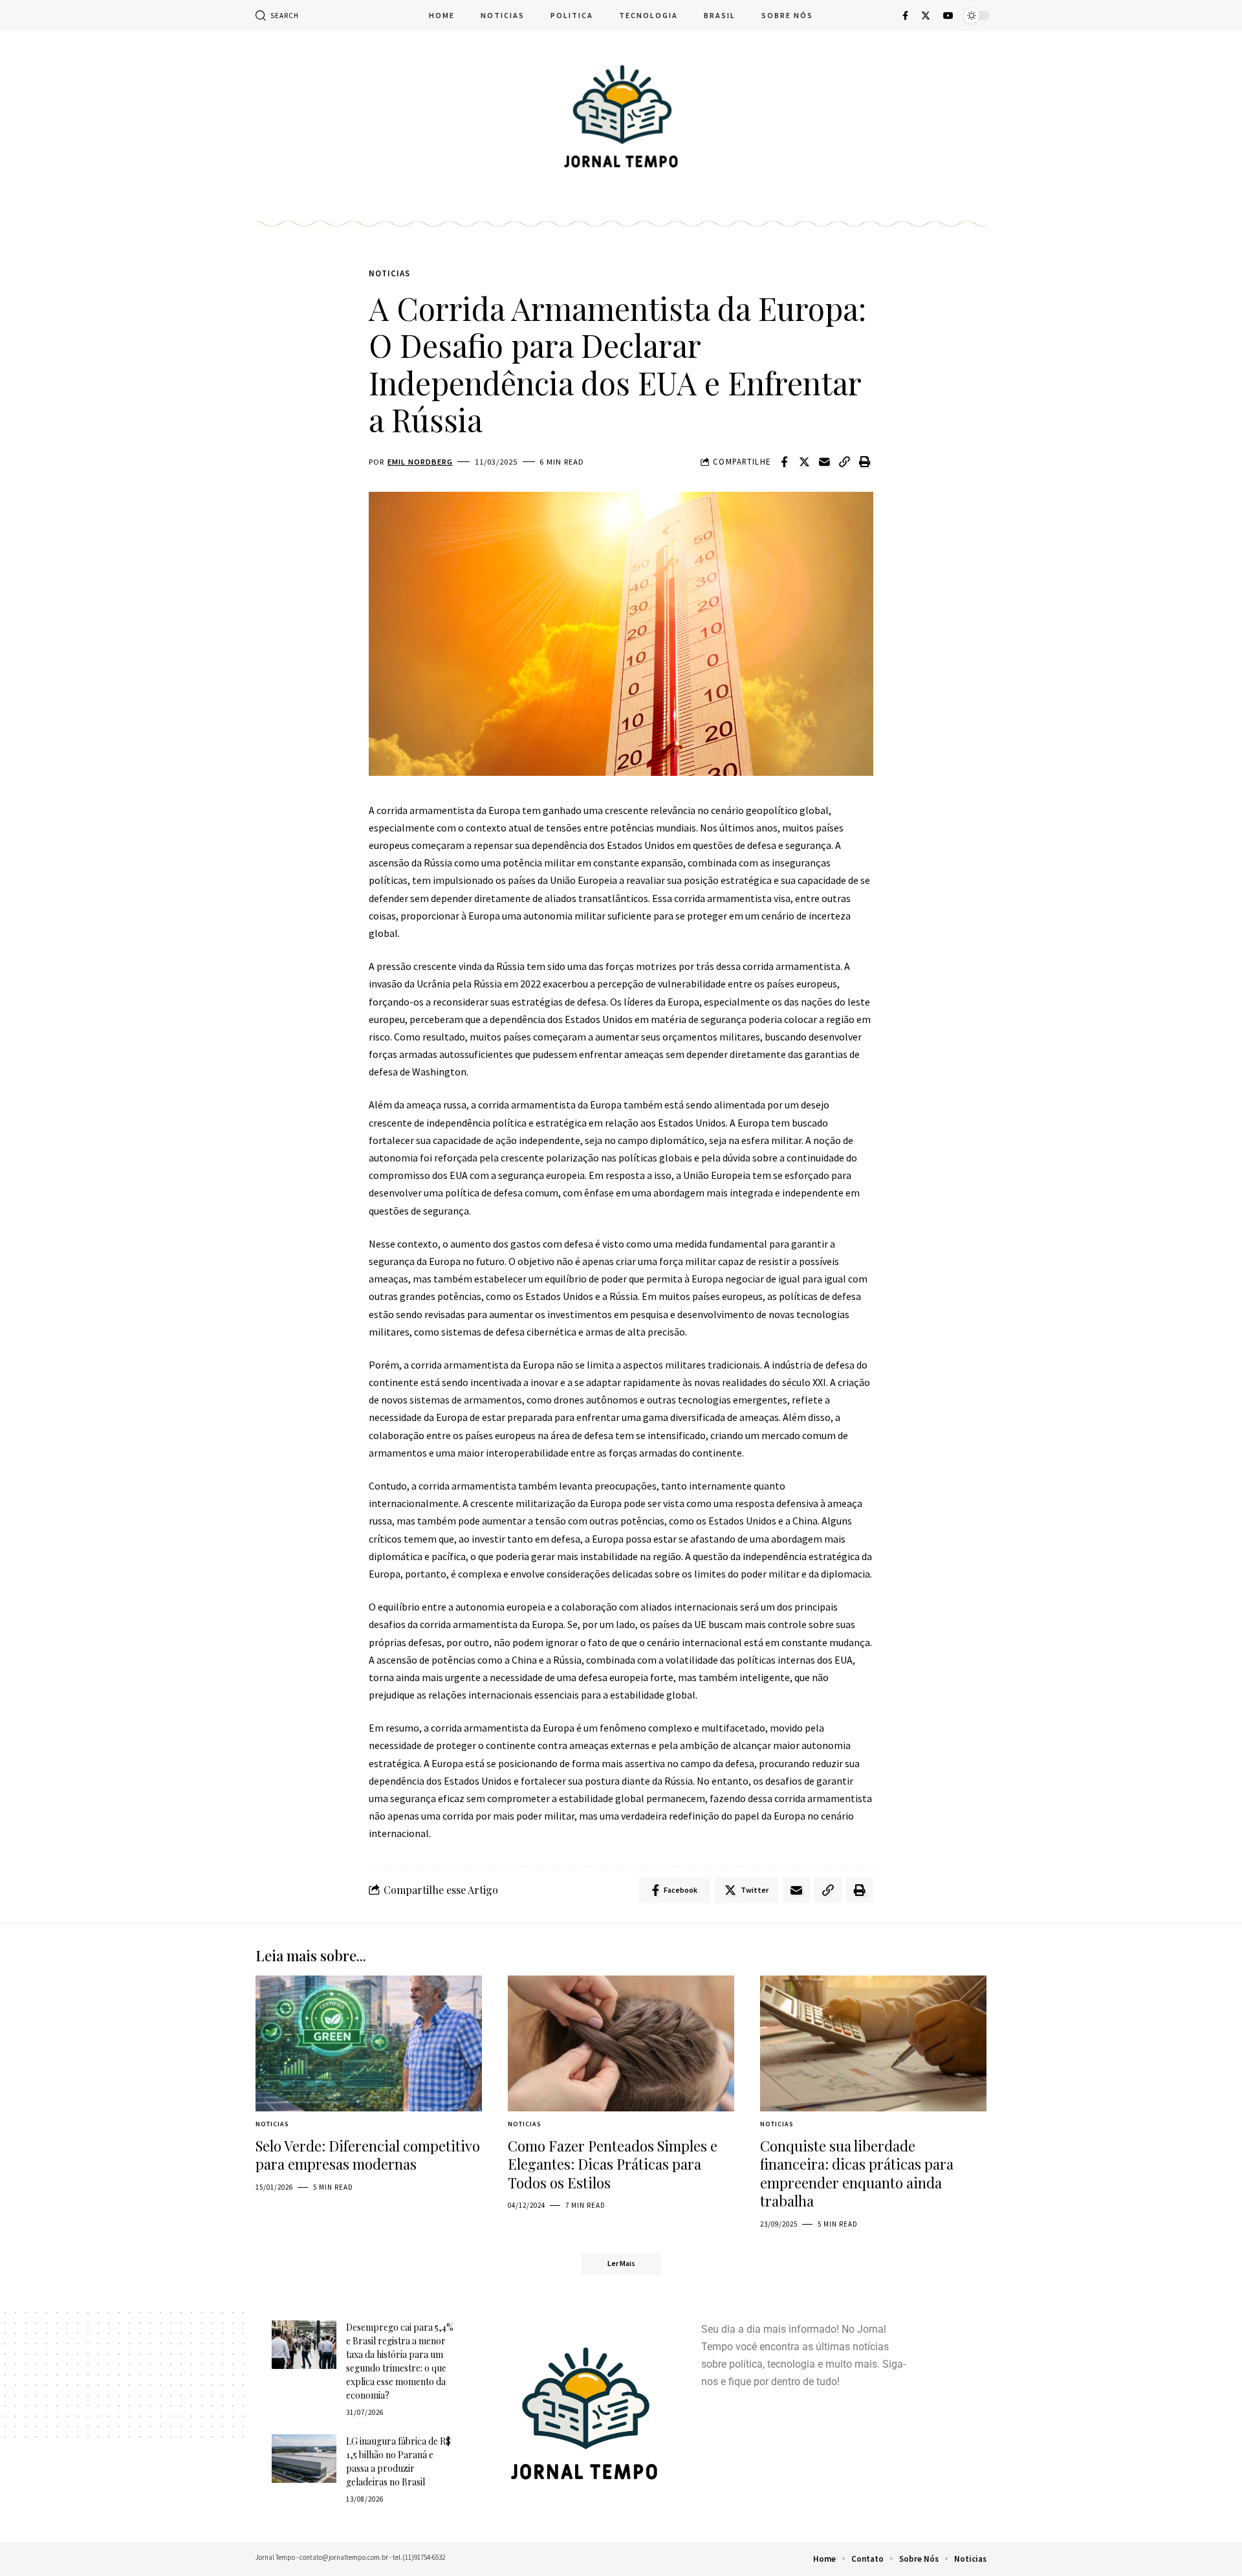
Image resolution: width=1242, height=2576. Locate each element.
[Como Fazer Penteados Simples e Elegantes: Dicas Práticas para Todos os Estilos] (621, 2043)
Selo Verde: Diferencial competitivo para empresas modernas (368, 2155)
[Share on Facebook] (784, 462)
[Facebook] (905, 16)
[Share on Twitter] (804, 462)
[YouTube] (948, 16)
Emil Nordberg (420, 462)
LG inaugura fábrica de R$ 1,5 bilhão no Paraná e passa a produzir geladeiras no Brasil (398, 2461)
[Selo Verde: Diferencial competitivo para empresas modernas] (369, 2043)
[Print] (864, 462)
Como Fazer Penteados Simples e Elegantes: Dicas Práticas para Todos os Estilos (613, 2164)
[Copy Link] (844, 462)
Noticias (389, 273)
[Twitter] (926, 16)
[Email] (824, 462)
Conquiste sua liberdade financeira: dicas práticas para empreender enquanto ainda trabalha (857, 2174)
